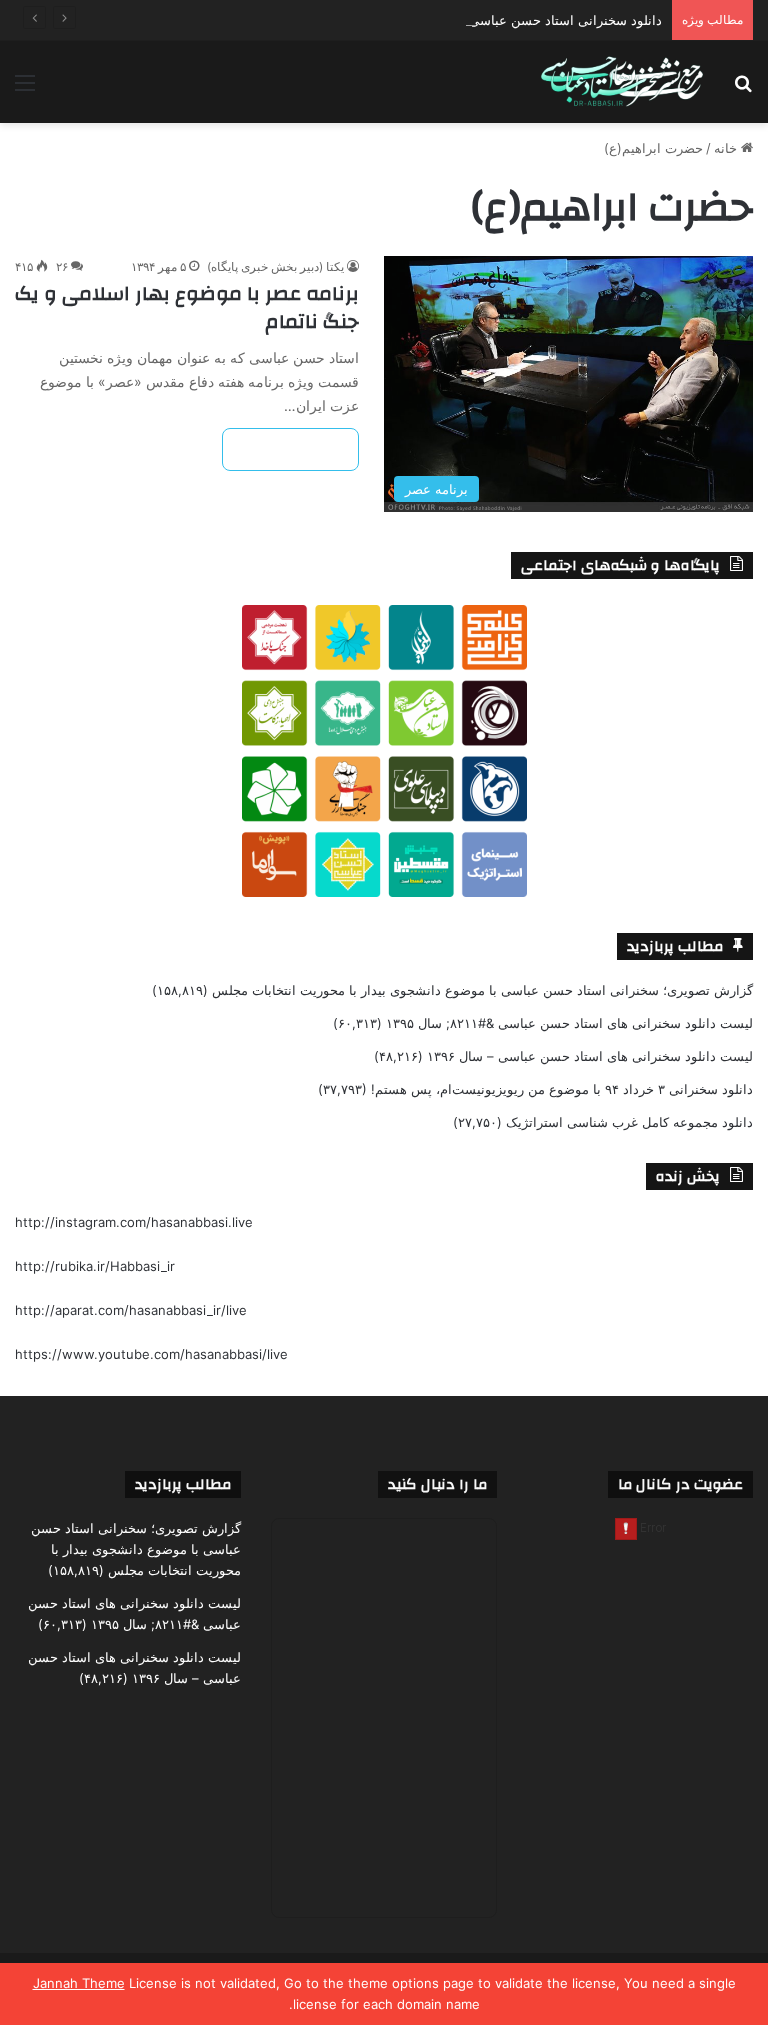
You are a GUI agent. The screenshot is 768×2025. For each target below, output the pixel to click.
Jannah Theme (79, 1983)
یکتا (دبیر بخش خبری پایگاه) (275, 266)
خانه (727, 148)
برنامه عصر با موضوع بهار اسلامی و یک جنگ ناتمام (187, 307)
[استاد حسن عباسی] (622, 82)
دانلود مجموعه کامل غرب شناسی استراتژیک (629, 1122)
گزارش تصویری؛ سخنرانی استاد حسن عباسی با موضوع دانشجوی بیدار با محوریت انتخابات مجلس (482, 990)
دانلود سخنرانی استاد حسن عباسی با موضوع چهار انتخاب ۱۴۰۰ (487, 20)
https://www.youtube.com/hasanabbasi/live (151, 1354)
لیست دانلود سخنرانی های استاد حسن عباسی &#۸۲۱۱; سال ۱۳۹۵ (569, 1023)
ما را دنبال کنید (437, 1484)
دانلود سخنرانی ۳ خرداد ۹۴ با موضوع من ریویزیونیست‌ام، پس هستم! (562, 1089)
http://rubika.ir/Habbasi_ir (95, 1266)
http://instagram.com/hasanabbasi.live (134, 1222)
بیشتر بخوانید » (290, 449)
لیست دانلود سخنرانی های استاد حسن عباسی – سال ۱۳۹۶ (590, 1056)
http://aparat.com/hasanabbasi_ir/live (131, 1310)
